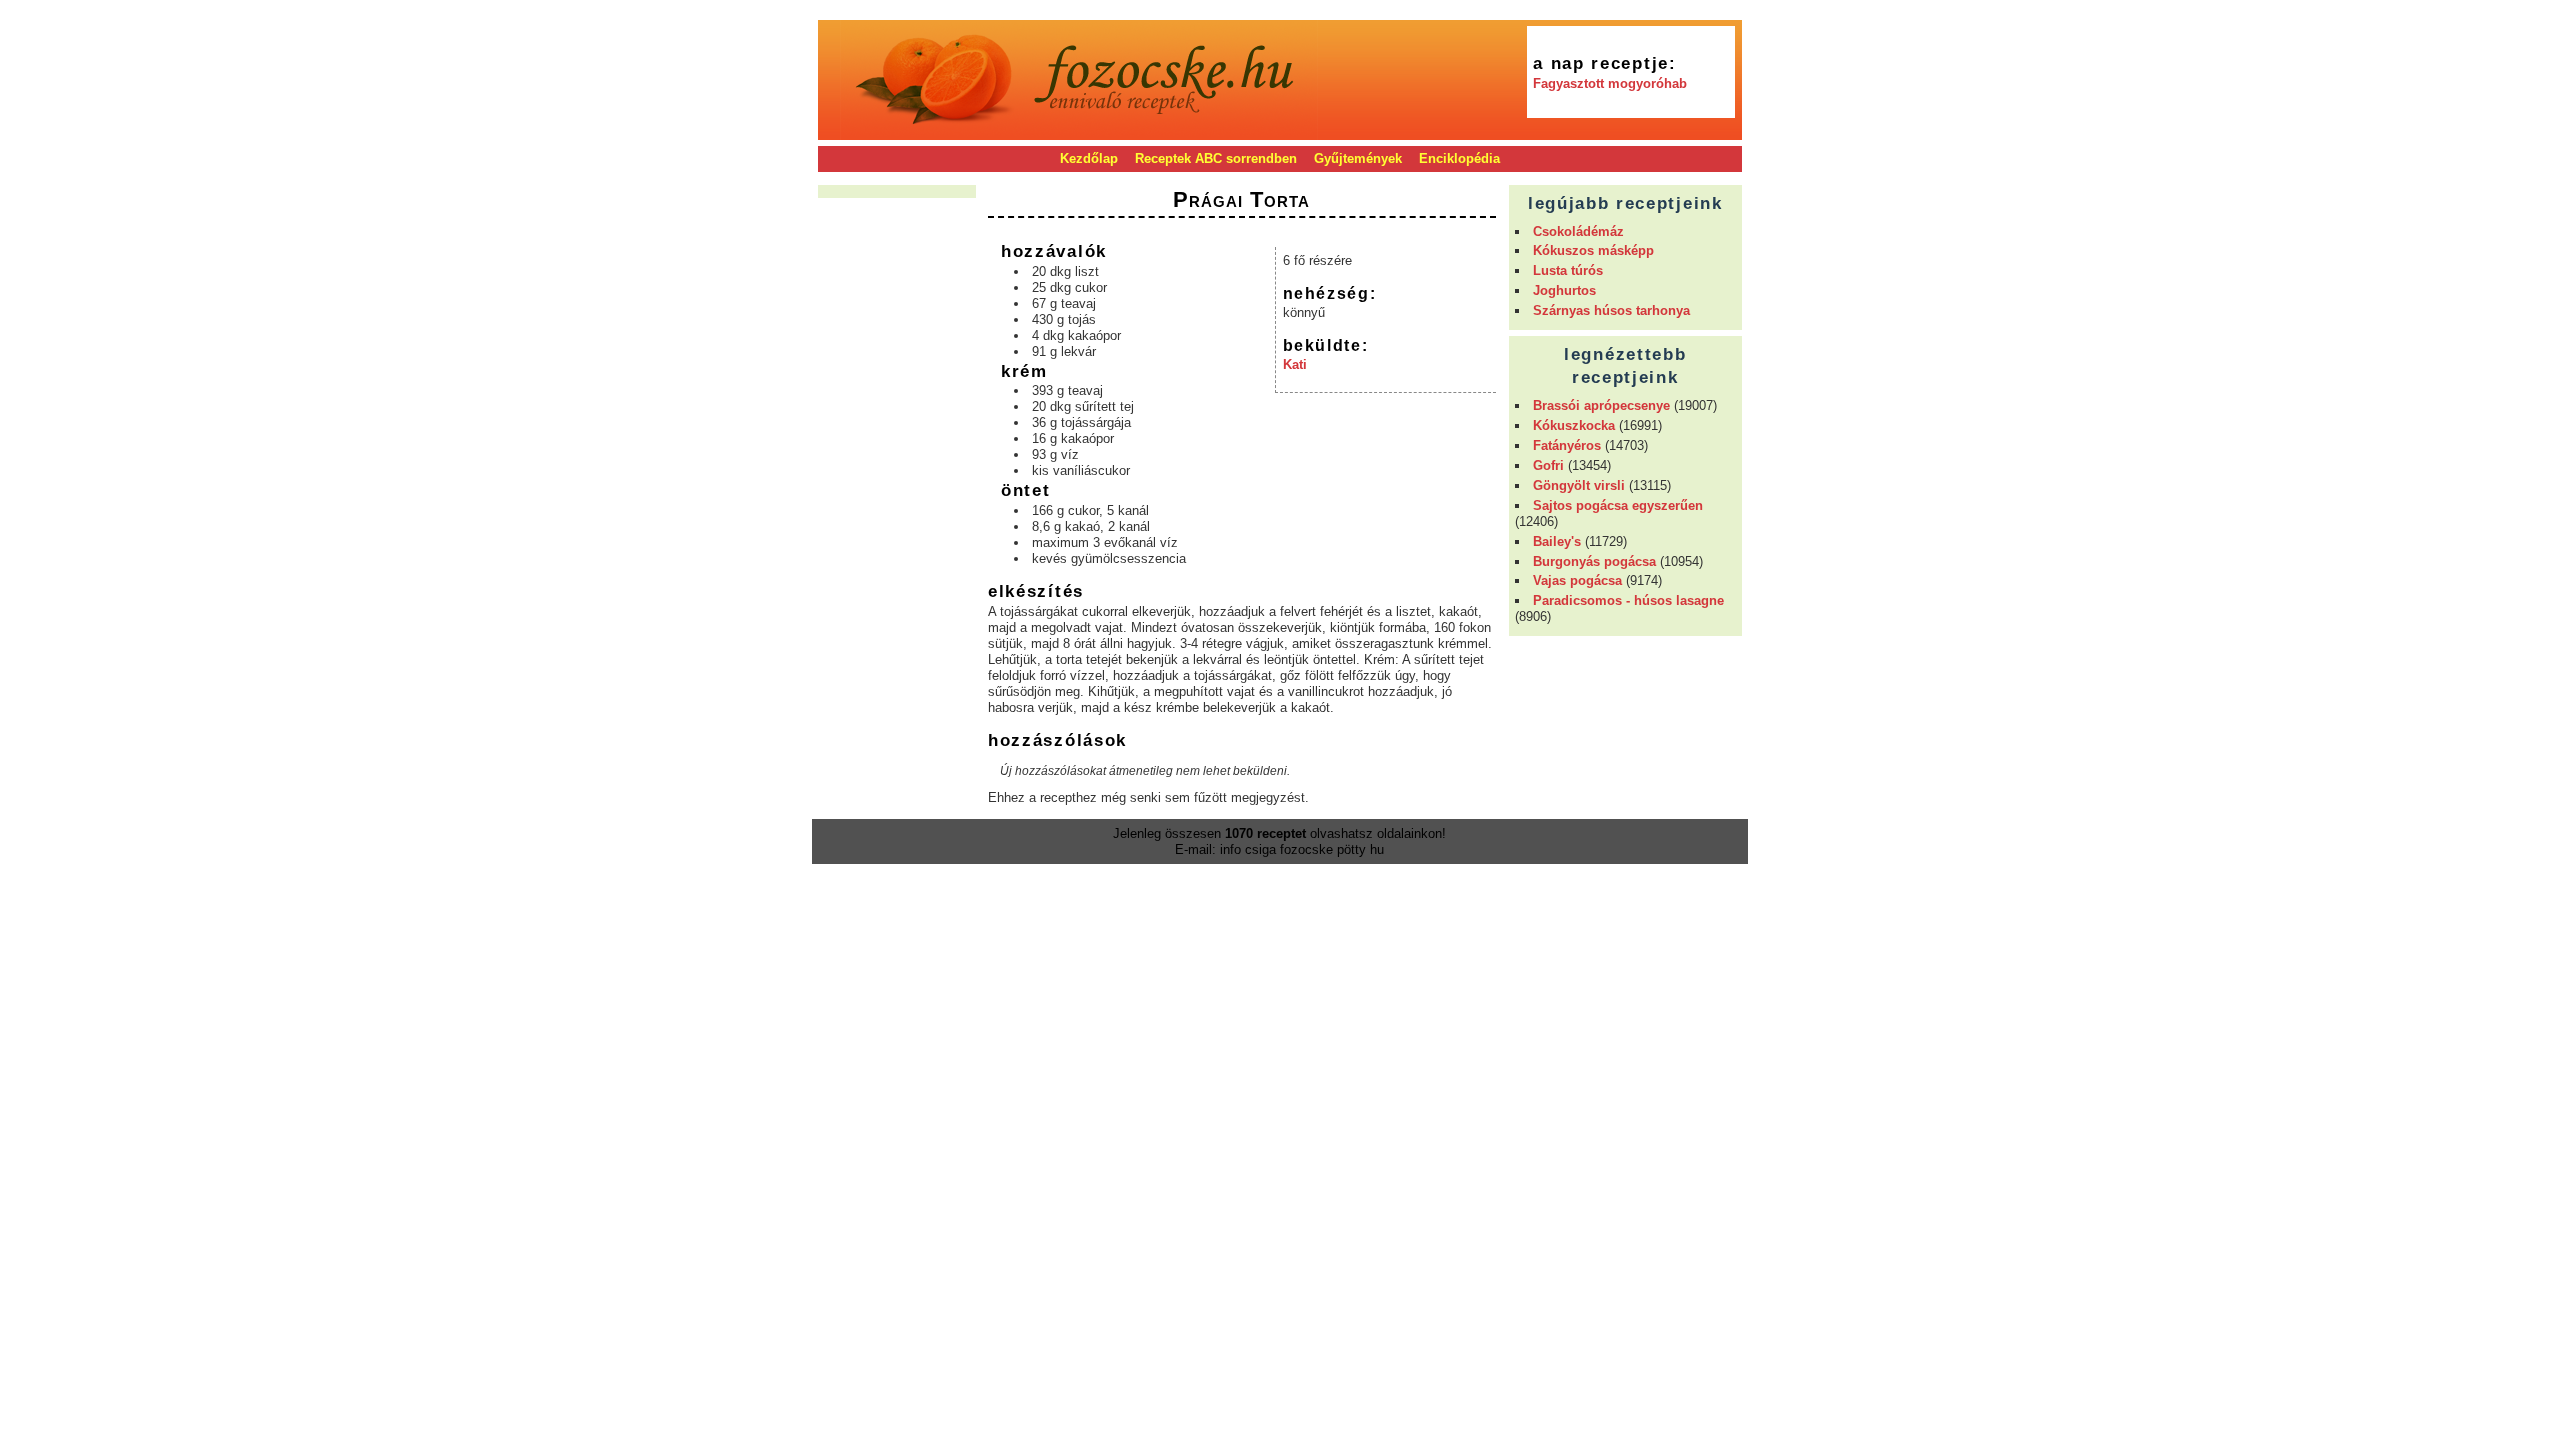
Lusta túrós (1568, 270)
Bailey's (1557, 541)
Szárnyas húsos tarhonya (1611, 310)
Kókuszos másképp (1593, 250)
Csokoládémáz (1578, 231)
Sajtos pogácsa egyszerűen (1618, 505)
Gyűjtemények (1358, 158)
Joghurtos (1564, 290)
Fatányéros (1567, 445)
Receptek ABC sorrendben (1216, 158)
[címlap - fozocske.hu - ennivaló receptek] (1079, 132)
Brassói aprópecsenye (1601, 405)
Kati (1295, 364)
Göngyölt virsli (1579, 485)
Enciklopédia (1459, 158)
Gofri (1548, 465)
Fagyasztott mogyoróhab (1610, 83)
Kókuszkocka (1574, 425)
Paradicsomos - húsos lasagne (1628, 600)
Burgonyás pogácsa (1594, 561)
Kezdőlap (1089, 158)
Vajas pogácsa (1577, 580)
